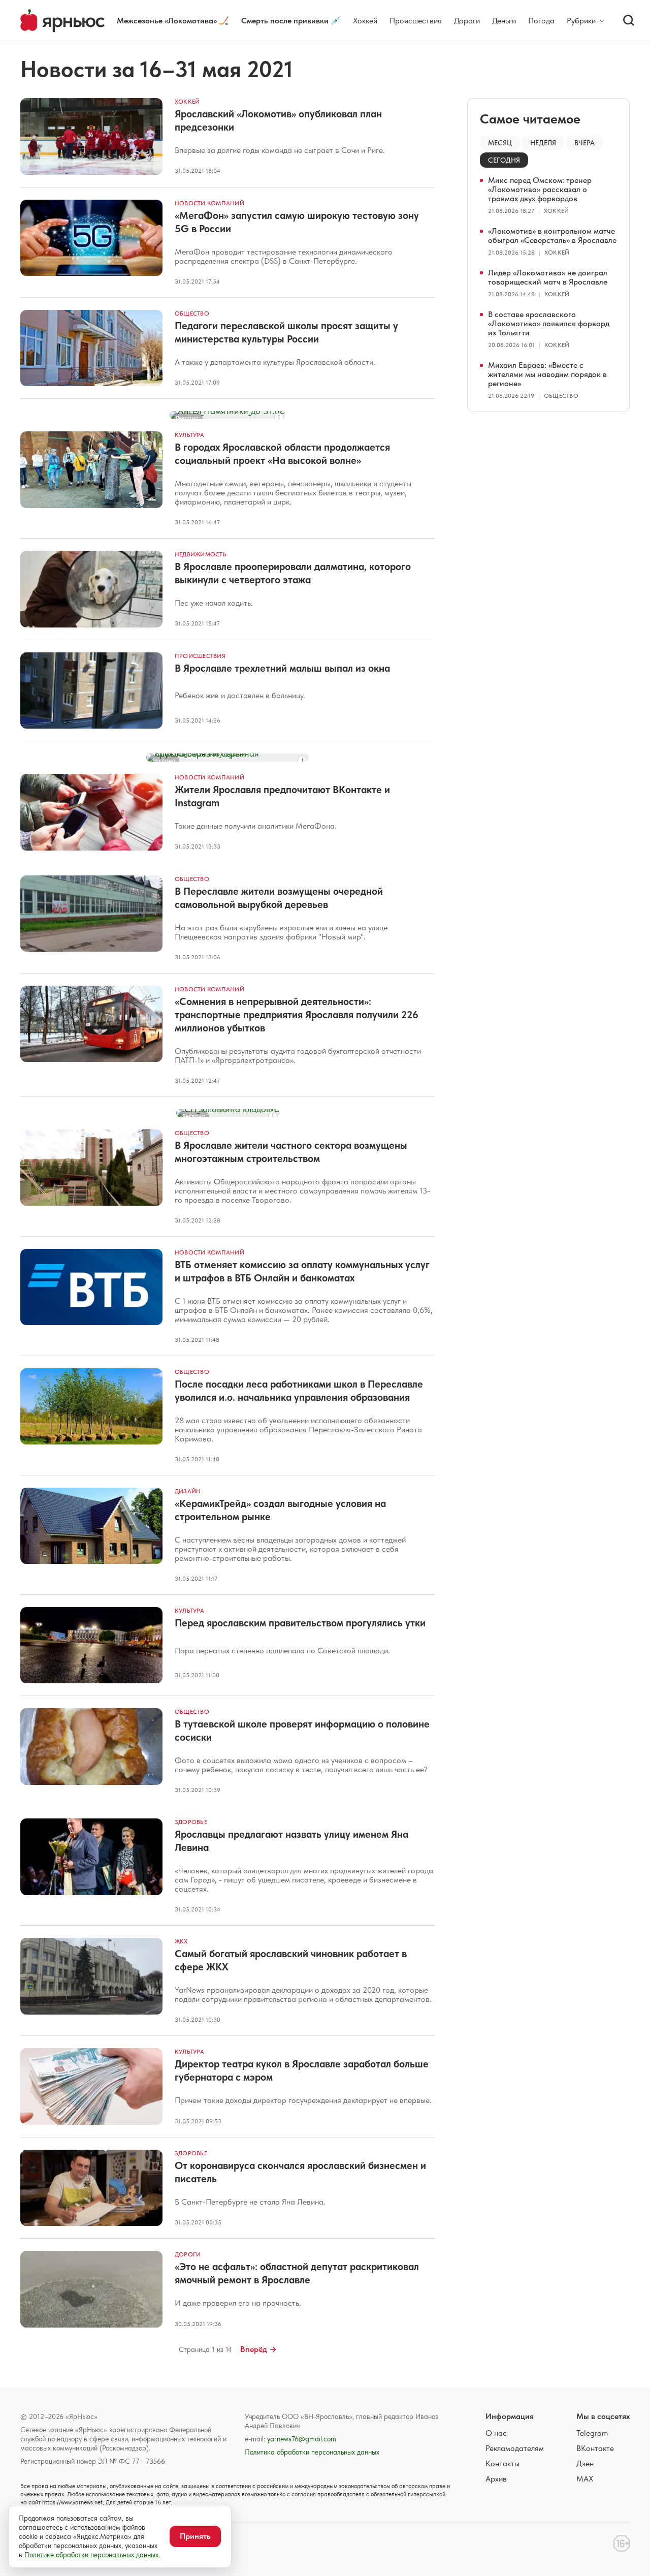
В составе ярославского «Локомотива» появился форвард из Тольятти (549, 323)
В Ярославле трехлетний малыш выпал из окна (282, 668)
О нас (496, 2433)
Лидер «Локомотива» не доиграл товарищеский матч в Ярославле (548, 277)
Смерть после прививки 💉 (291, 21)
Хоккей (365, 21)
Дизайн (188, 1491)
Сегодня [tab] (504, 160)
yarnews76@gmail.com (302, 2439)
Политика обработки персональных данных (312, 2452)
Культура (189, 435)
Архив (496, 2479)
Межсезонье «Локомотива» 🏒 (173, 21)
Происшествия (416, 21)
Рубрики (581, 21)
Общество (192, 313)
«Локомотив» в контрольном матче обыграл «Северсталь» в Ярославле (552, 235)
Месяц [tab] (500, 143)
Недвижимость (201, 554)
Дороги (467, 21)
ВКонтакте (595, 2448)
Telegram (592, 2433)
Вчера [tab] (584, 143)
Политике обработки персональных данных (91, 2555)
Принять (195, 2536)
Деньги (504, 21)
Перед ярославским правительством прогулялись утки (300, 1623)
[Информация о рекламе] (279, 418)
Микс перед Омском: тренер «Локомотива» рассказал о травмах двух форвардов (540, 189)
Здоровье (191, 1822)
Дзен (585, 2463)
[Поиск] (629, 20)
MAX (585, 2479)
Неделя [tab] (543, 143)
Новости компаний (209, 203)
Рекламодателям (515, 2448)
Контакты (502, 2463)
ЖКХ (181, 1941)
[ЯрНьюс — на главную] (62, 21)
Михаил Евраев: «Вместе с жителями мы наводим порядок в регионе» (547, 374)
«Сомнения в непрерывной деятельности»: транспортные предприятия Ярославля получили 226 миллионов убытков (297, 1015)
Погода (541, 21)
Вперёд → (258, 2349)
